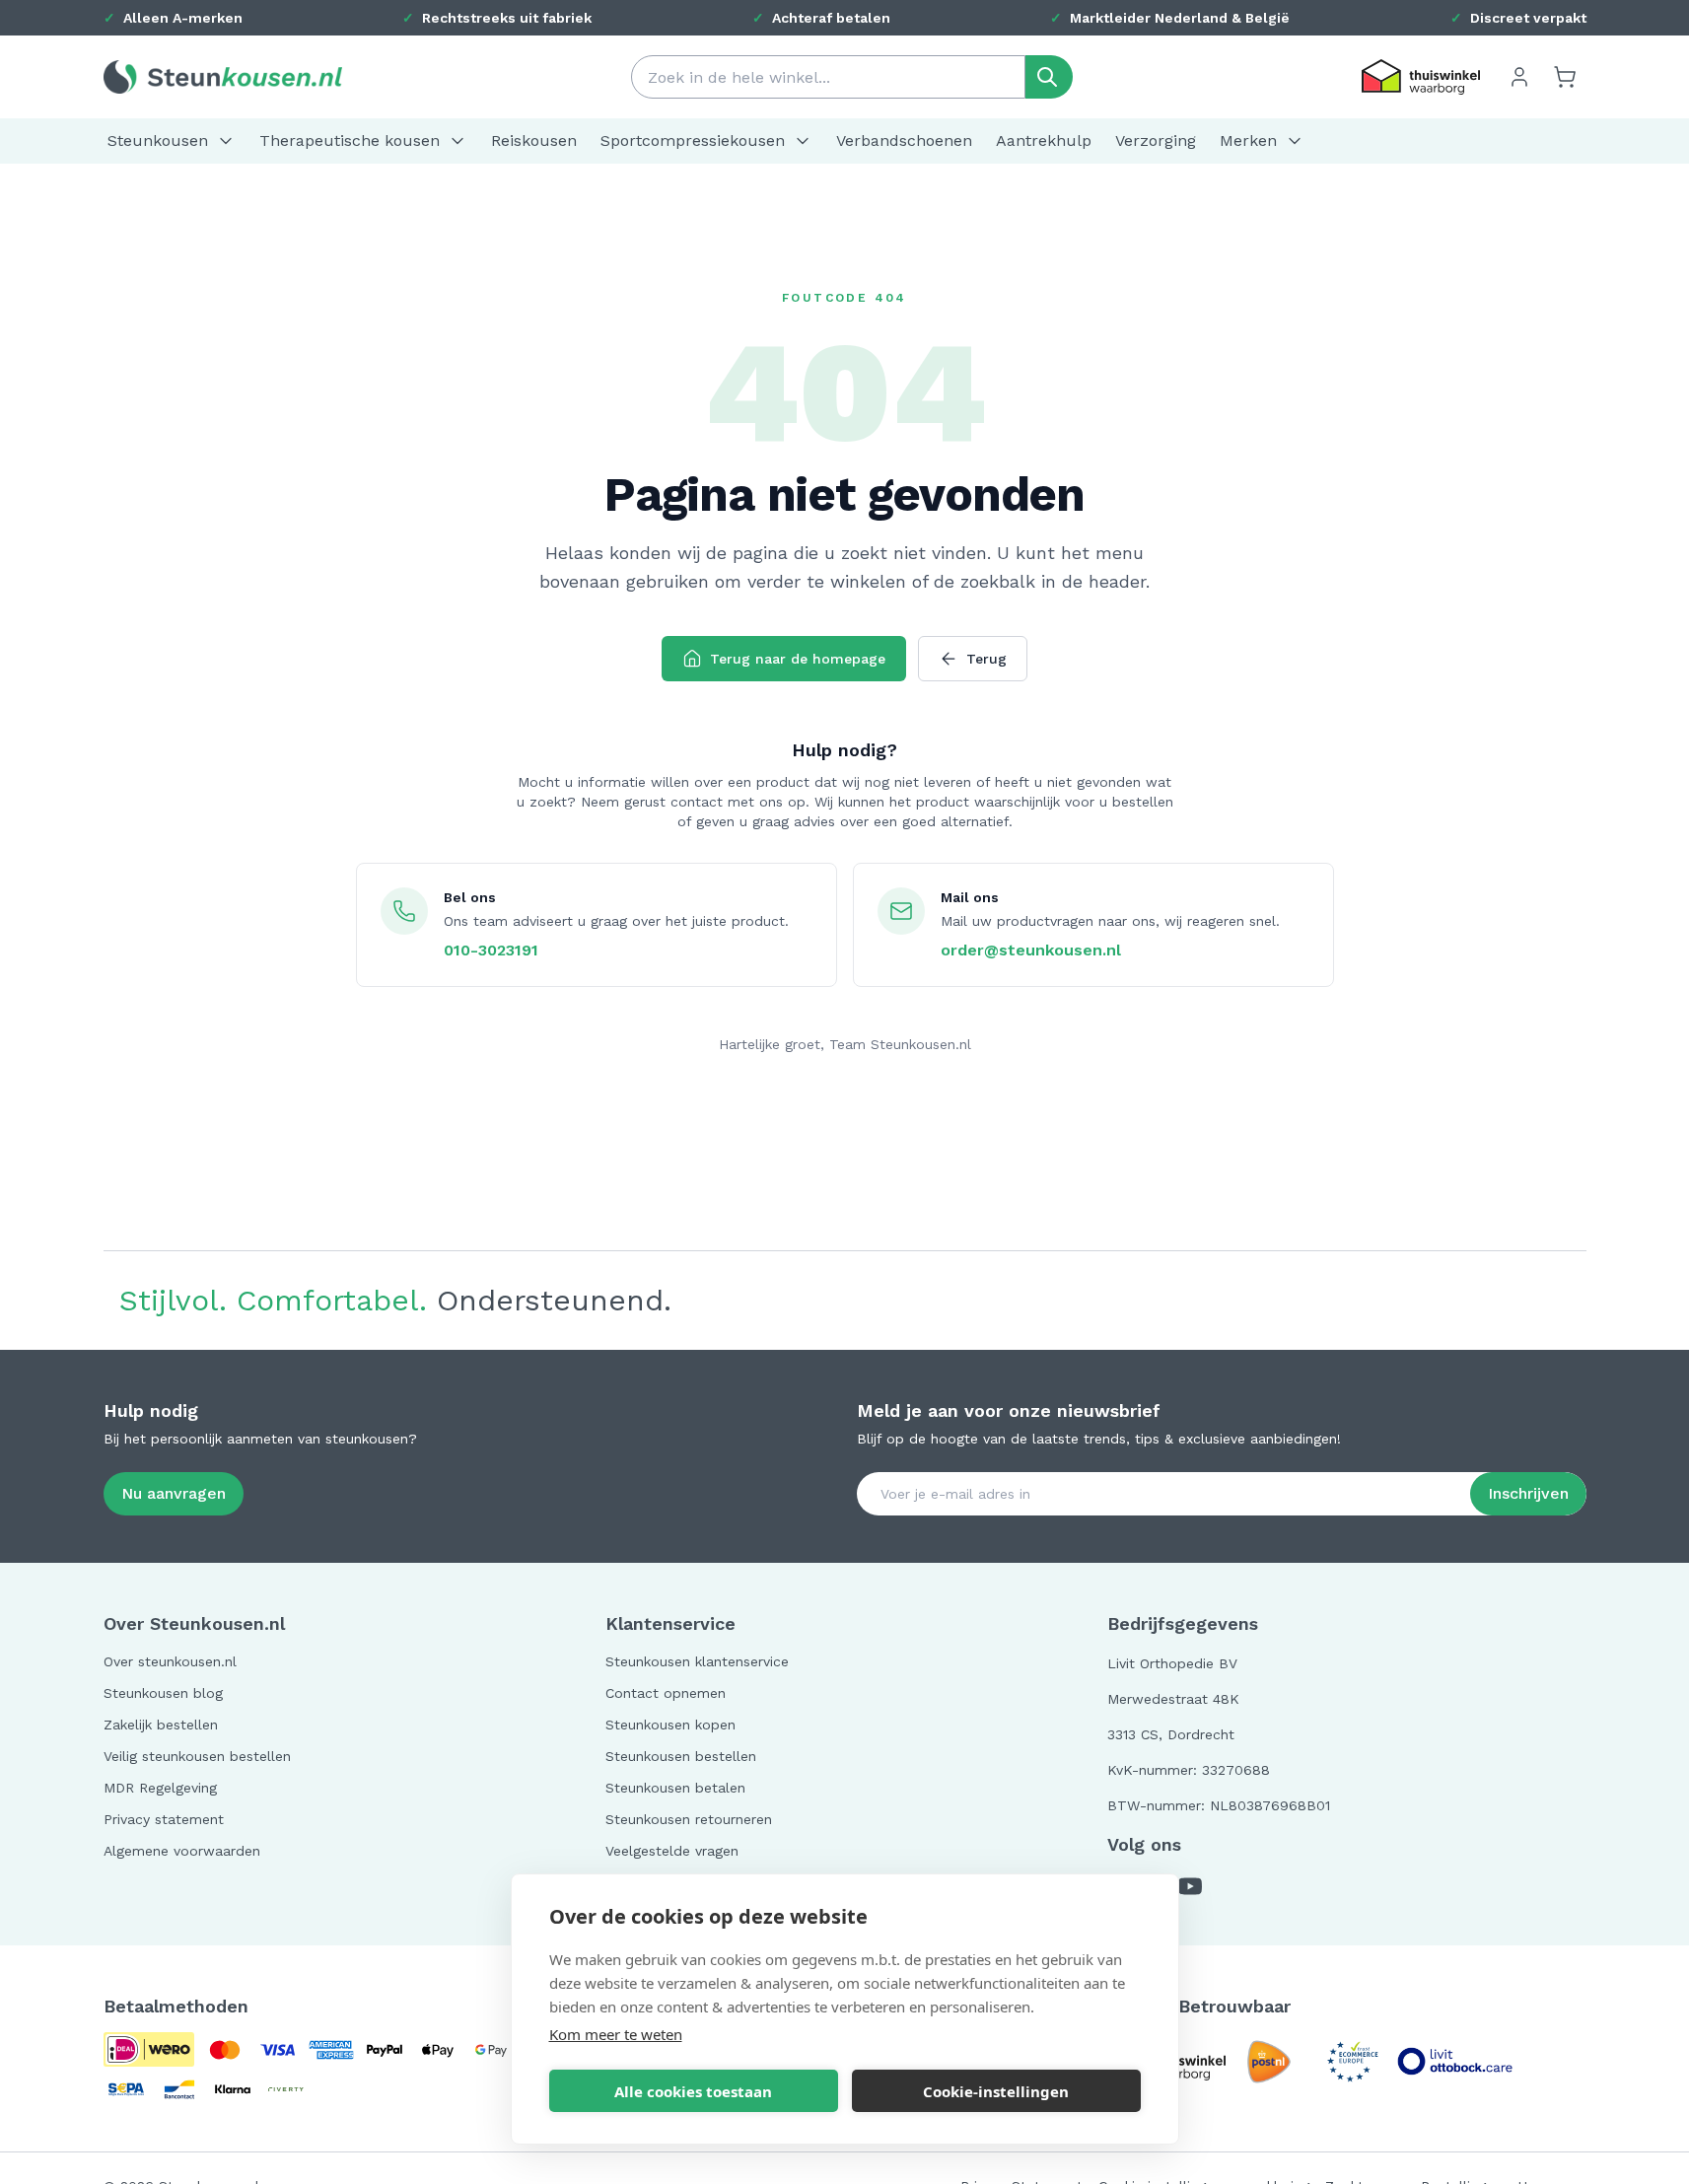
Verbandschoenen (904, 141)
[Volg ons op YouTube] (1190, 1886)
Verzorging (1156, 141)
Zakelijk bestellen (161, 1725)
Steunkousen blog (163, 1693)
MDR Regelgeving (160, 1788)
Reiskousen (534, 141)
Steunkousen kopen (670, 1725)
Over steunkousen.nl (170, 1661)
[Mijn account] (1519, 77)
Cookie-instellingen (996, 2091)
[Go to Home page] (223, 76)
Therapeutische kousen (350, 141)
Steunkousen (158, 141)
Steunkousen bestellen (681, 1756)
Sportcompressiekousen (693, 141)
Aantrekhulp (1044, 141)
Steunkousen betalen (675, 1788)
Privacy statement (164, 1819)
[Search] (1049, 77)
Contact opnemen (666, 1693)
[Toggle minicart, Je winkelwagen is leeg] (1565, 77)
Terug (986, 659)
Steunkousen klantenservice (697, 1661)
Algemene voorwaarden (182, 1851)
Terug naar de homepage (798, 659)
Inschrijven (1528, 1493)
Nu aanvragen (174, 1493)
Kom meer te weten (616, 2034)
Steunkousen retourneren (689, 1819)
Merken (1248, 141)
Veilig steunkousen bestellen (197, 1756)
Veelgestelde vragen (672, 1851)
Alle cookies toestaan (693, 2091)
